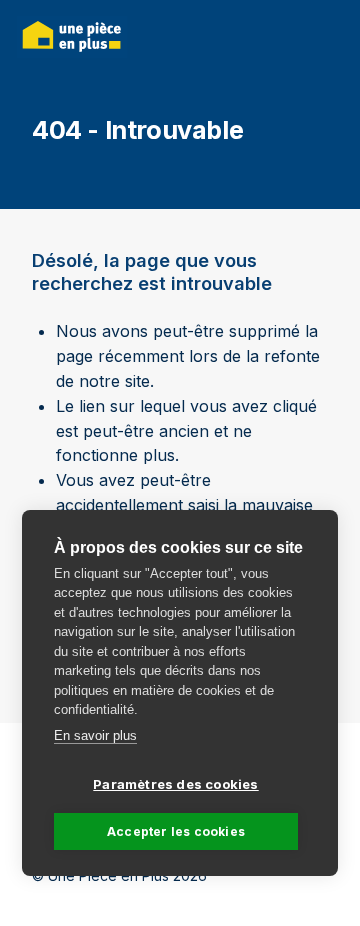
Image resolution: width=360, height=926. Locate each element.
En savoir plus (95, 735)
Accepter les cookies (176, 831)
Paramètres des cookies (175, 784)
